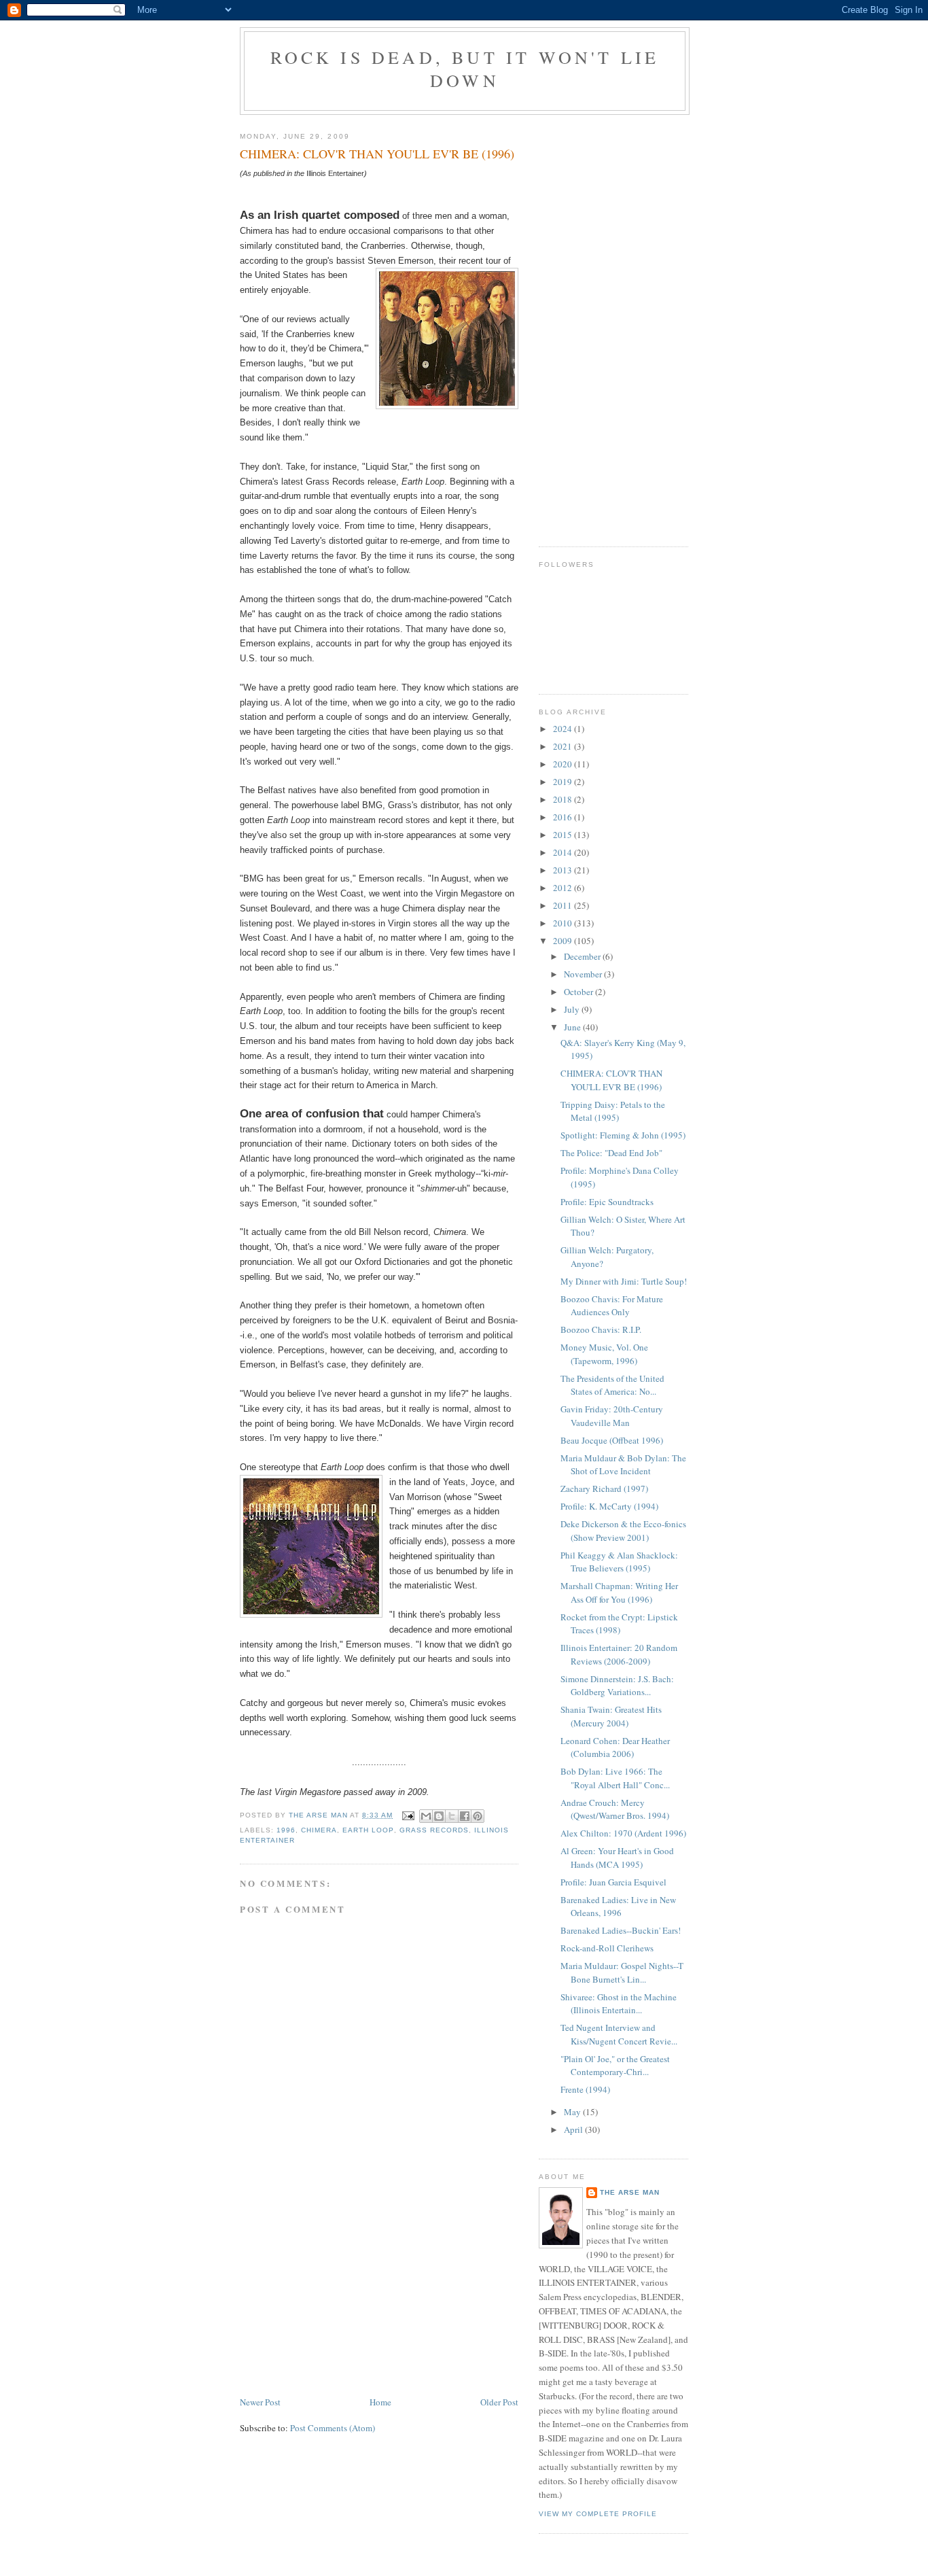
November (584, 974)
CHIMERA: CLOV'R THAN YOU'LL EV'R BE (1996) (611, 1080)
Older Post (499, 2402)
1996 (286, 1830)
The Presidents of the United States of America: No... (612, 1385)
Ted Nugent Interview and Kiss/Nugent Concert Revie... (619, 2034)
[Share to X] (452, 1816)
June (573, 1027)
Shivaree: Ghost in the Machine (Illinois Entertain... (619, 2004)
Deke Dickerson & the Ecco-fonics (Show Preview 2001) (623, 1531)
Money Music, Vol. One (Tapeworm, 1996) (604, 1354)
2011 (564, 905)
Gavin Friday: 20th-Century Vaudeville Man (612, 1416)
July (573, 1009)
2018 (564, 799)
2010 (564, 923)
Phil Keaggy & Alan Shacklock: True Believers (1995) (619, 1562)
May (573, 2112)
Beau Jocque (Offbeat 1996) (612, 1440)
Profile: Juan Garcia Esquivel (613, 1882)
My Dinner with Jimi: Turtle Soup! (624, 1281)
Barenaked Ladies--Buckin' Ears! (621, 1930)
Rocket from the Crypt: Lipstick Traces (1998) (619, 1624)
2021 (564, 746)
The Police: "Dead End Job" (611, 1153)
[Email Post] (408, 1815)
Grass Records (434, 1830)
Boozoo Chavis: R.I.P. (601, 1329)
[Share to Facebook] (465, 1816)
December (583, 956)
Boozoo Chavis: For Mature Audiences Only (612, 1306)
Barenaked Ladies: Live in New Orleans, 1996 (618, 1907)
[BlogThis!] (439, 1816)
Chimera (319, 1830)
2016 (564, 817)
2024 (564, 729)
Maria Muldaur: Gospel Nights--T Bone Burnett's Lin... (622, 1972)
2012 (564, 888)
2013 (564, 870)
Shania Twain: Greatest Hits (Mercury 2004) (611, 1716)
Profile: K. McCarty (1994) (609, 1506)
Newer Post (260, 2402)
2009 (564, 941)
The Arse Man (630, 2192)
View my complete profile (598, 2514)
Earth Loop (368, 1830)
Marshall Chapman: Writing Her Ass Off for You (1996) (619, 1592)
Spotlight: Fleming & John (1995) (623, 1135)
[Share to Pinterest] (478, 1816)
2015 (564, 835)
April (574, 2129)
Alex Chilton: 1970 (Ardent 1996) (623, 1833)
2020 (564, 764)
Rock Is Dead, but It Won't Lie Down (465, 69)
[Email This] (426, 1816)
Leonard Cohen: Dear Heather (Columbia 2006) (615, 1747)
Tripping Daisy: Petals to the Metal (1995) (613, 1111)
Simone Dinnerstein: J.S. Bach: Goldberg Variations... (617, 1686)
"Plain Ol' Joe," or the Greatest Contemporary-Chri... (615, 2066)
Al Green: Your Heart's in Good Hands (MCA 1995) (617, 1858)
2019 (564, 782)
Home (380, 2402)
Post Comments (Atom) (333, 2428)
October (579, 992)
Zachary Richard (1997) (604, 1489)
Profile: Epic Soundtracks (607, 1202)
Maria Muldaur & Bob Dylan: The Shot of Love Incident (623, 1465)
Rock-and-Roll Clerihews (607, 1948)
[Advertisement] (342, 2299)
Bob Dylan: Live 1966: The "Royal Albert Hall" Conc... (615, 1778)
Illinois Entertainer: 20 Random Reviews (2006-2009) (619, 1654)
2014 (564, 852)
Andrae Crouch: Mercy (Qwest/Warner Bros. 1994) (615, 1809)
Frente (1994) (585, 2089)
